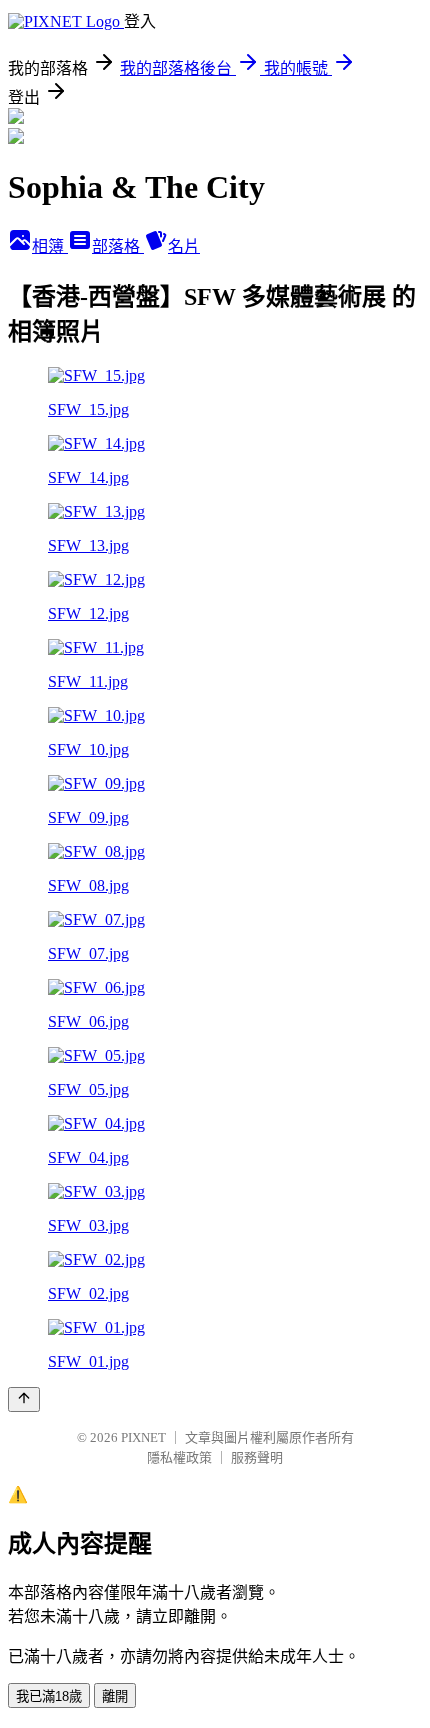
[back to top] (24, 1399)
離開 (115, 1696)
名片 (184, 246)
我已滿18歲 (49, 1696)
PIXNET (143, 1437)
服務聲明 (257, 1457)
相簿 (50, 246)
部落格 (118, 246)
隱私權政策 (179, 1457)
